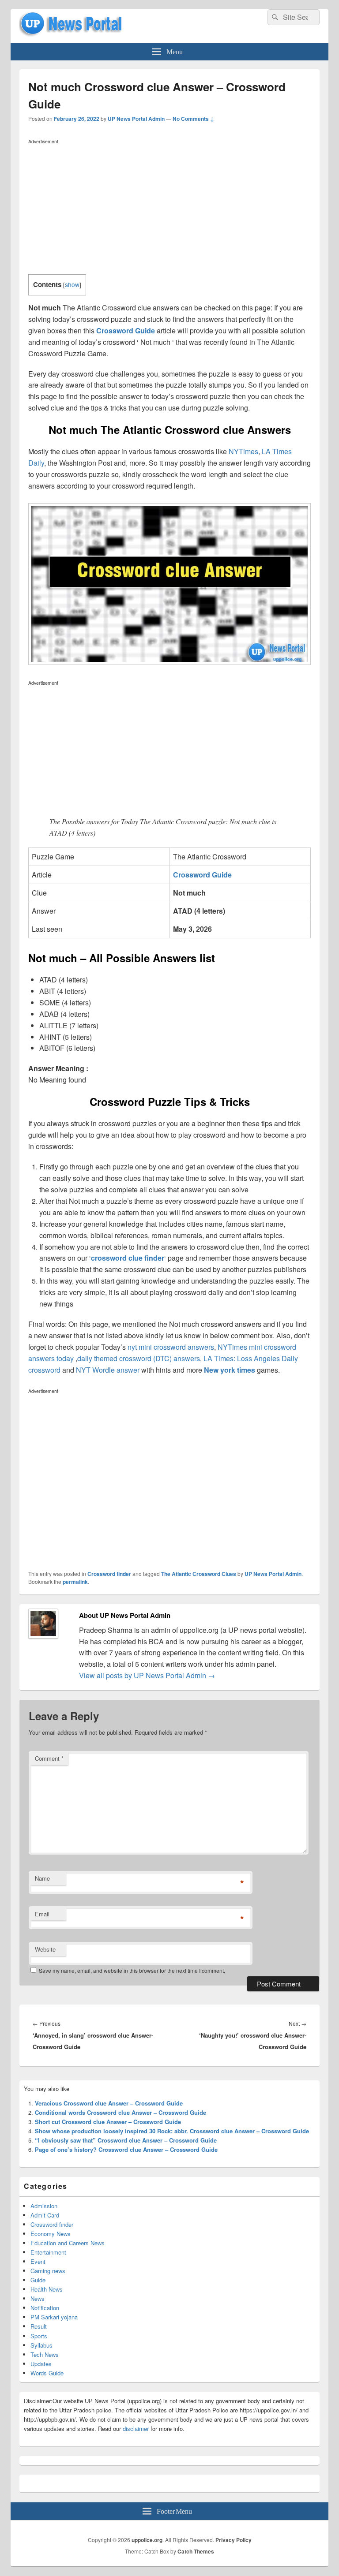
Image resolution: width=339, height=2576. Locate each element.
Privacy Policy (234, 2540)
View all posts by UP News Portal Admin (147, 1675)
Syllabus (41, 2345)
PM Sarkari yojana (54, 2317)
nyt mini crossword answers (171, 1347)
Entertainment (48, 2252)
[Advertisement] (169, 209)
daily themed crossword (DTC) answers (139, 1358)
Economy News (51, 2234)
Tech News (45, 2354)
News (38, 2298)
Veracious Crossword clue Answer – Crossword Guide (109, 2103)
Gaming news (48, 2271)
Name (42, 1878)
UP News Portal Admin (136, 119)
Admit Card (45, 2215)
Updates (41, 2364)
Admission (44, 2206)
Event (38, 2261)
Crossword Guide (126, 330)
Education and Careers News (68, 2243)
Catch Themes (196, 2551)
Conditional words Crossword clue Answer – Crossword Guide (121, 2112)
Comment (49, 1758)
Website (45, 1949)
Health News (47, 2289)
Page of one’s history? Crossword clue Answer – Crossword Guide (126, 2149)
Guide (38, 2280)
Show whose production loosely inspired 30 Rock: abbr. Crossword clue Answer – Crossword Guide (172, 2131)
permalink (75, 1582)
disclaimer (136, 2429)
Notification (45, 2308)
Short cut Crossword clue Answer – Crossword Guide (108, 2122)
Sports (39, 2336)
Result (39, 2326)
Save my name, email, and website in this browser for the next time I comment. (132, 1970)
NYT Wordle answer (108, 1370)
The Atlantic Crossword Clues (199, 1574)
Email (42, 1914)
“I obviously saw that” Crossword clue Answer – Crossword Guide (126, 2140)
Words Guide (47, 2373)
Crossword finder (109, 1574)
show (72, 284)
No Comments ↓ (193, 119)
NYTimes (243, 451)
